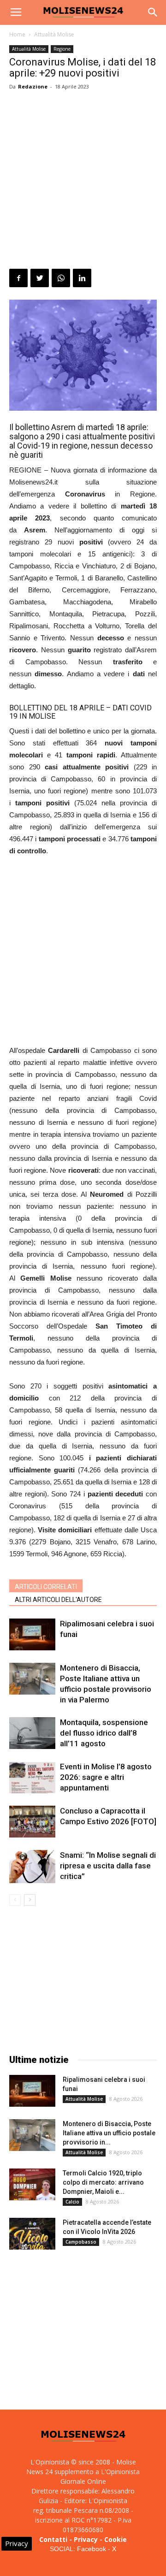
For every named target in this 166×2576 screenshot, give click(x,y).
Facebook (92, 2549)
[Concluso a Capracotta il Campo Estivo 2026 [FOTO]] (32, 1822)
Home (17, 34)
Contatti (53, 2539)
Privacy (86, 2539)
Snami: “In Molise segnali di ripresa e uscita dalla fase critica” (108, 1866)
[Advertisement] (83, 181)
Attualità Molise (54, 34)
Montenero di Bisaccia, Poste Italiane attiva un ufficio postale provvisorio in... (109, 2133)
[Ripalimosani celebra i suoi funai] (32, 1634)
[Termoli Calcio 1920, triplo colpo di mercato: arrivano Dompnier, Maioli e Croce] (32, 2184)
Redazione (33, 86)
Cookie (116, 2539)
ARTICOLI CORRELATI (46, 1587)
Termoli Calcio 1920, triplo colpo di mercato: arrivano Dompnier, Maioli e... (103, 2182)
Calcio (72, 2202)
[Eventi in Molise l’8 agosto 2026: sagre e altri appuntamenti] (32, 1777)
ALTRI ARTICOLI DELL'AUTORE (58, 1600)
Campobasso (81, 2242)
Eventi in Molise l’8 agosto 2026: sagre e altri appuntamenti (106, 1777)
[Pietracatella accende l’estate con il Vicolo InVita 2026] (32, 2234)
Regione (62, 49)
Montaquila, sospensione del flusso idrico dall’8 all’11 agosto (104, 1733)
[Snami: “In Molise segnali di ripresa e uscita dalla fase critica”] (32, 1867)
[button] (153, 12)
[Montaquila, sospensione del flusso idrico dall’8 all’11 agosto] (32, 1733)
